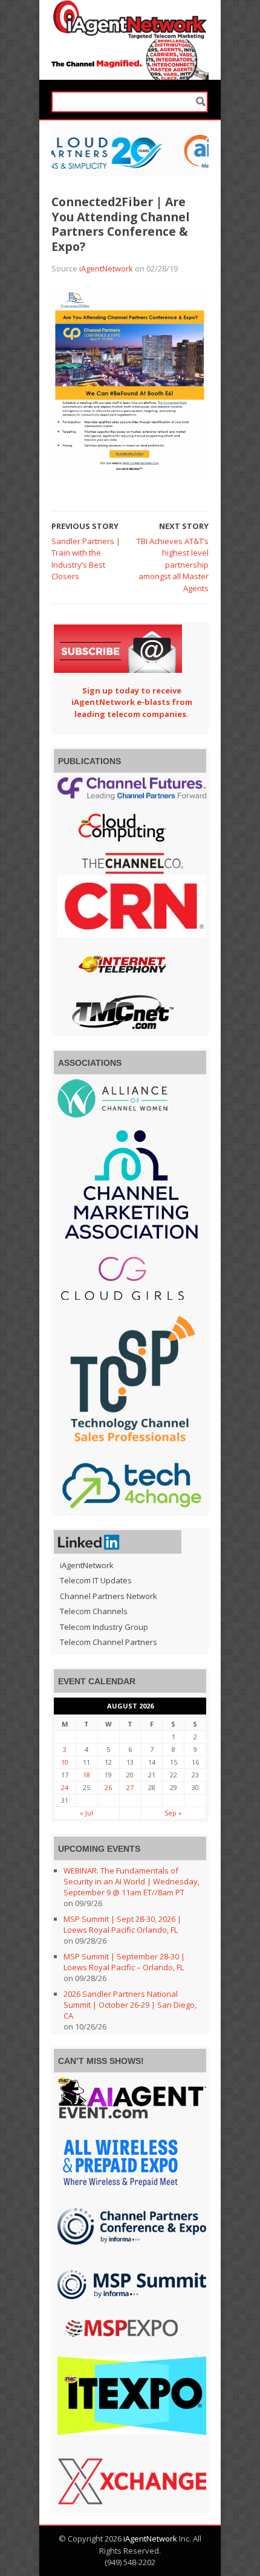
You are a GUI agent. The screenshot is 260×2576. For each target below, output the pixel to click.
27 (130, 1787)
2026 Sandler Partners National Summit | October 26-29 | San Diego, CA (130, 2005)
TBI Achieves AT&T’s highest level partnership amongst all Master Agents (173, 565)
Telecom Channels (94, 1611)
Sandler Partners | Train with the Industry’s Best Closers (86, 559)
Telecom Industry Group (104, 1627)
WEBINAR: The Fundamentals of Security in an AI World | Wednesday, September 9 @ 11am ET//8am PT (132, 1881)
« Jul (86, 1813)
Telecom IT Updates (96, 1580)
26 (108, 1787)
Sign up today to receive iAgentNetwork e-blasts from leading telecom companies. (132, 702)
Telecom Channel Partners (109, 1642)
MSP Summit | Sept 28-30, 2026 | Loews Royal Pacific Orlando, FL (122, 1924)
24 (65, 1787)
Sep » (173, 1813)
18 (86, 1775)
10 (65, 1762)
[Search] (201, 102)
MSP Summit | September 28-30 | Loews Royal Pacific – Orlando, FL (124, 1962)
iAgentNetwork (106, 268)
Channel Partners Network (109, 1596)
